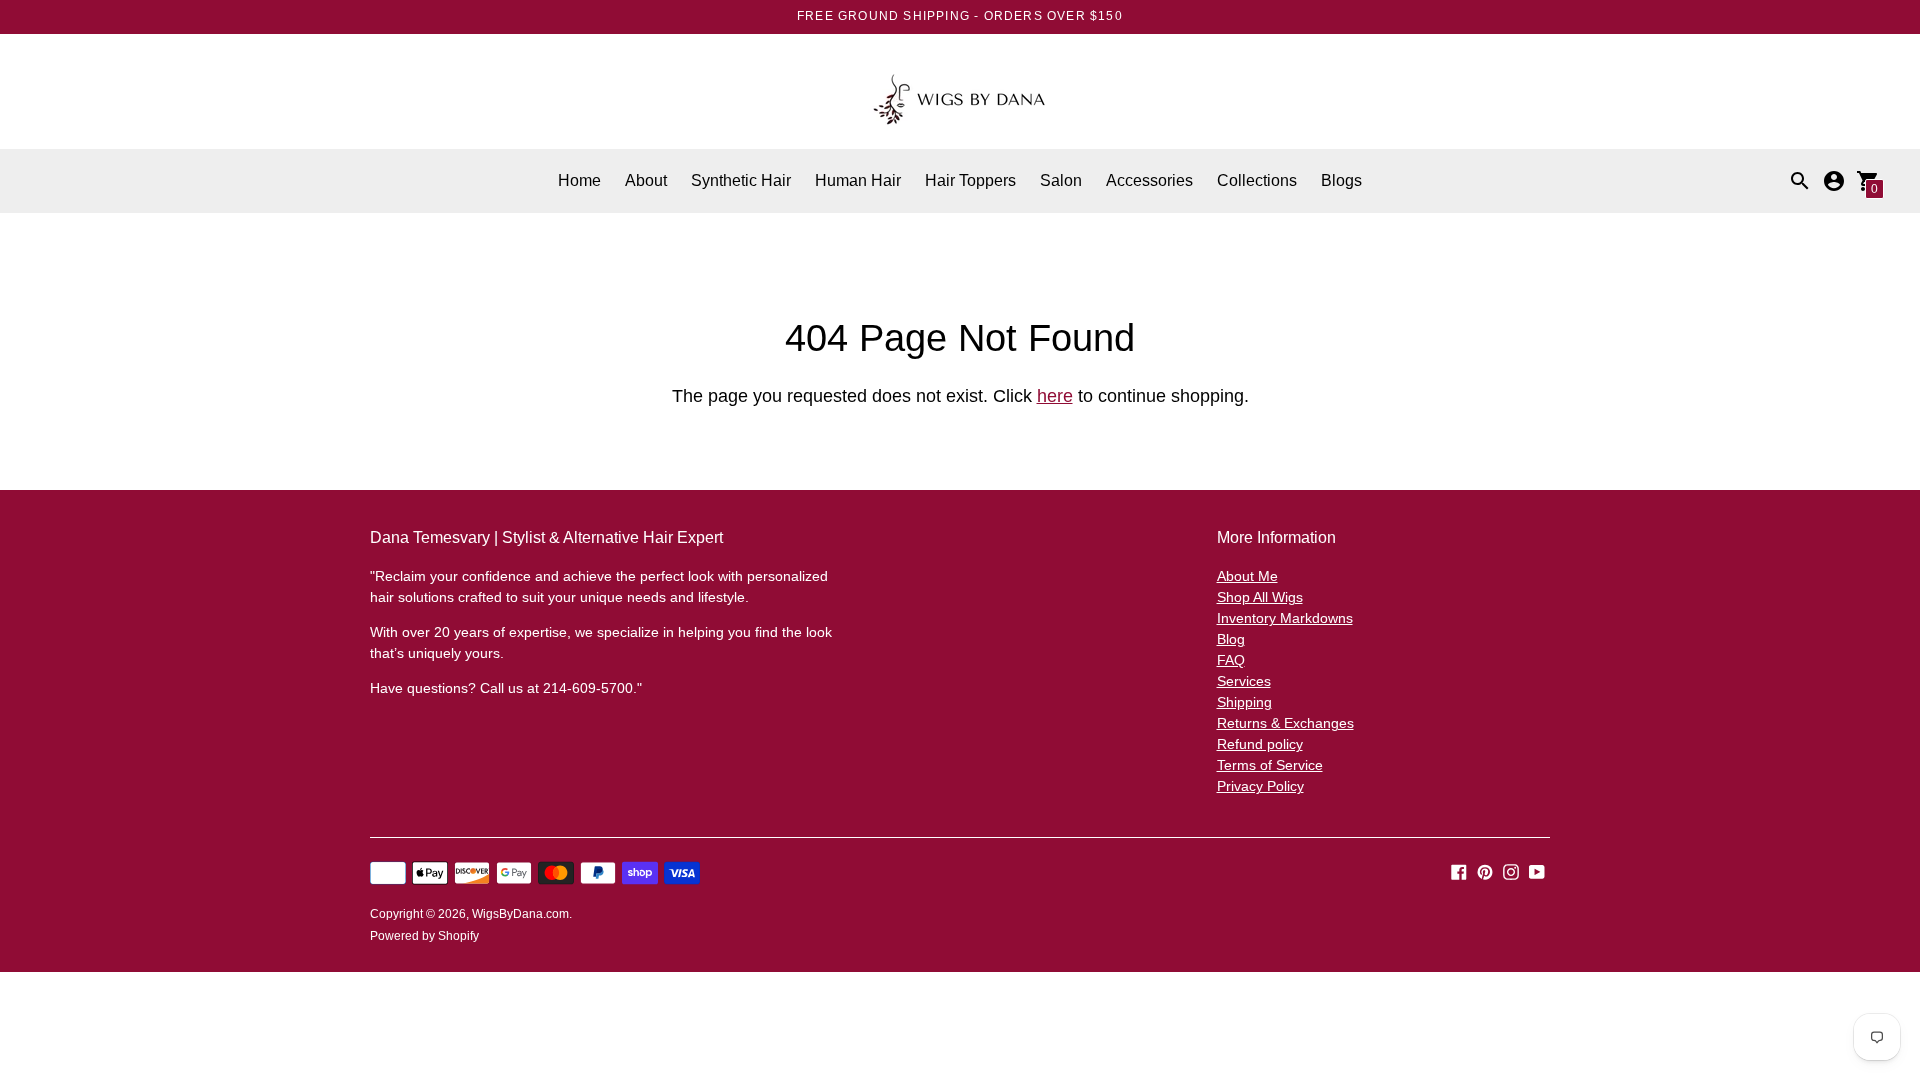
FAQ (1231, 660)
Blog (1231, 639)
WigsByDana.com (520, 914)
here (1055, 396)
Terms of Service (1270, 765)
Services (1244, 681)
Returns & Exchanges (1285, 723)
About (646, 180)
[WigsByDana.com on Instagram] (1511, 870)
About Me (1247, 576)
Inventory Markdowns (1285, 618)
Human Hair (858, 180)
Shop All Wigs (1260, 597)
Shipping (1244, 702)
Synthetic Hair (741, 180)
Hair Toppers (970, 180)
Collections (1257, 180)
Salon (1061, 180)
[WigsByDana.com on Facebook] (1459, 870)
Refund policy (1260, 744)
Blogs (1341, 180)
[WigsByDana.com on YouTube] (1537, 870)
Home (579, 180)
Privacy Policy (1260, 786)
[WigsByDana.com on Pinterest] (1485, 870)
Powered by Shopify (424, 936)
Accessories (1149, 180)
